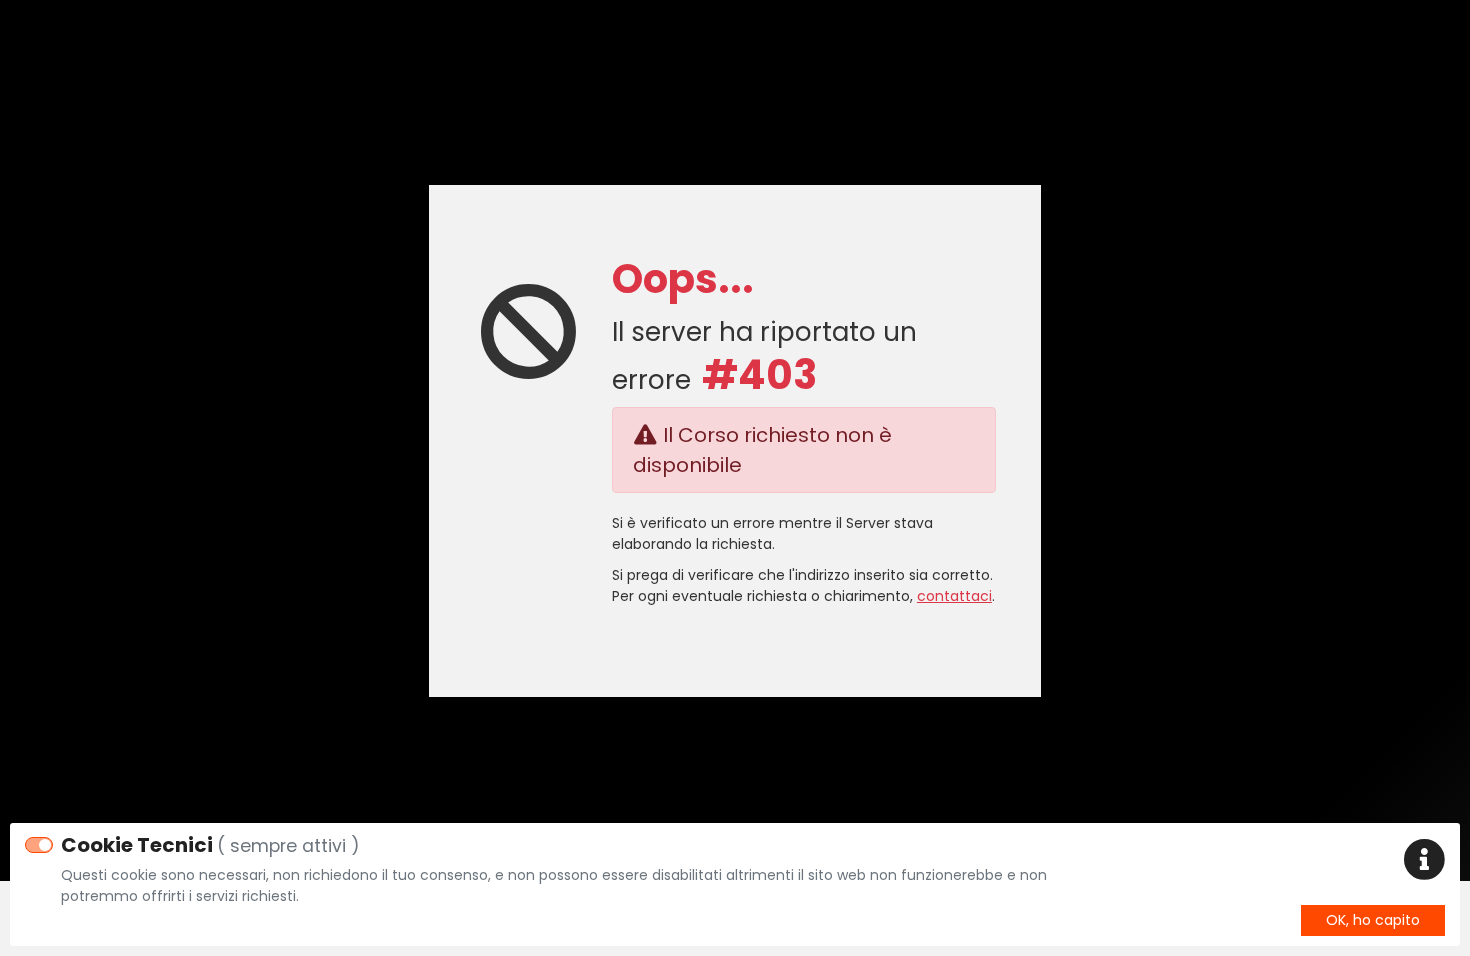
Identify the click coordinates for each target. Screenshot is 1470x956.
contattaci (954, 596)
